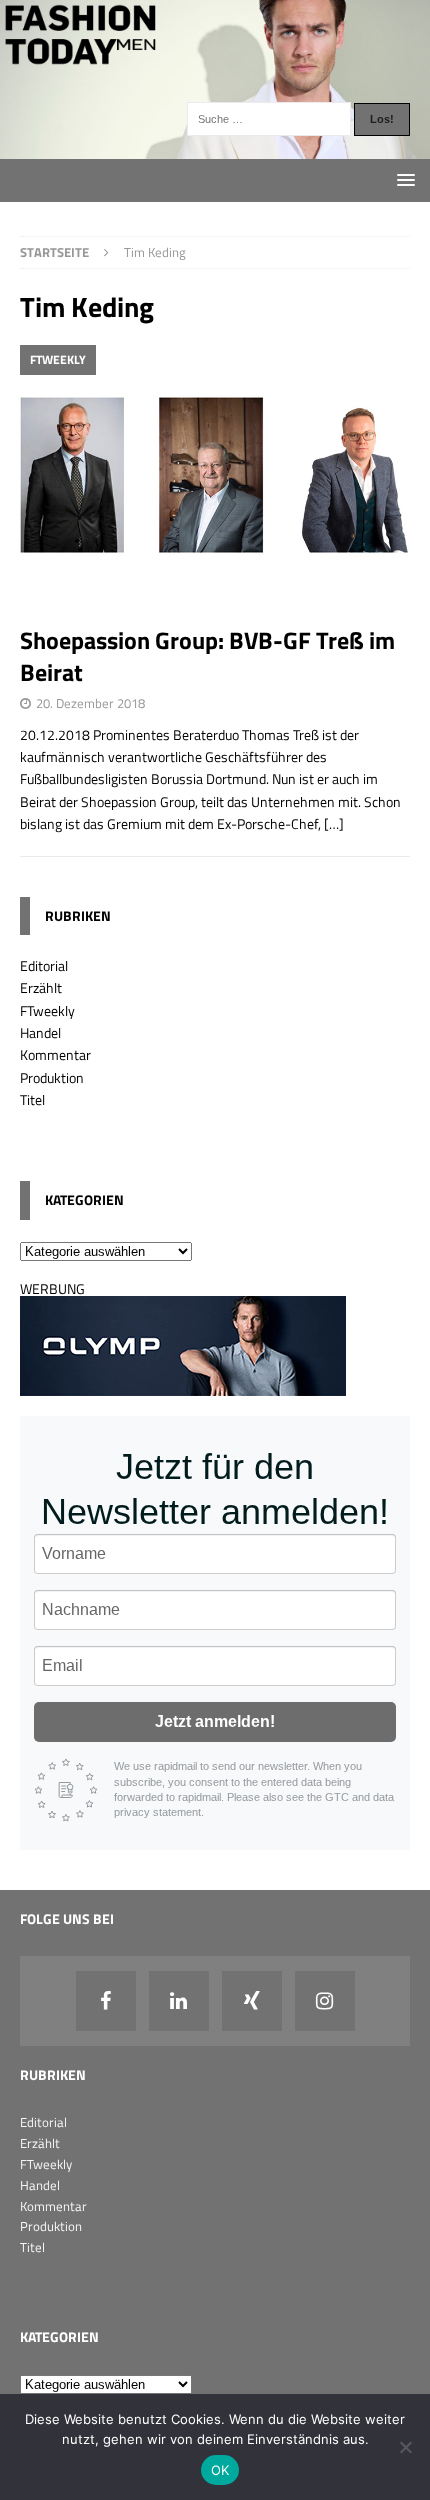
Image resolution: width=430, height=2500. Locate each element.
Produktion (52, 1077)
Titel (32, 1099)
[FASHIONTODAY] (215, 147)
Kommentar (55, 1054)
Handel (40, 1032)
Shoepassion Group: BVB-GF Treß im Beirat (207, 655)
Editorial (44, 965)
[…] (334, 823)
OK (220, 2470)
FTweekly (47, 1010)
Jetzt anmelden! (215, 1721)
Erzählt (41, 987)
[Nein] (405, 2447)
